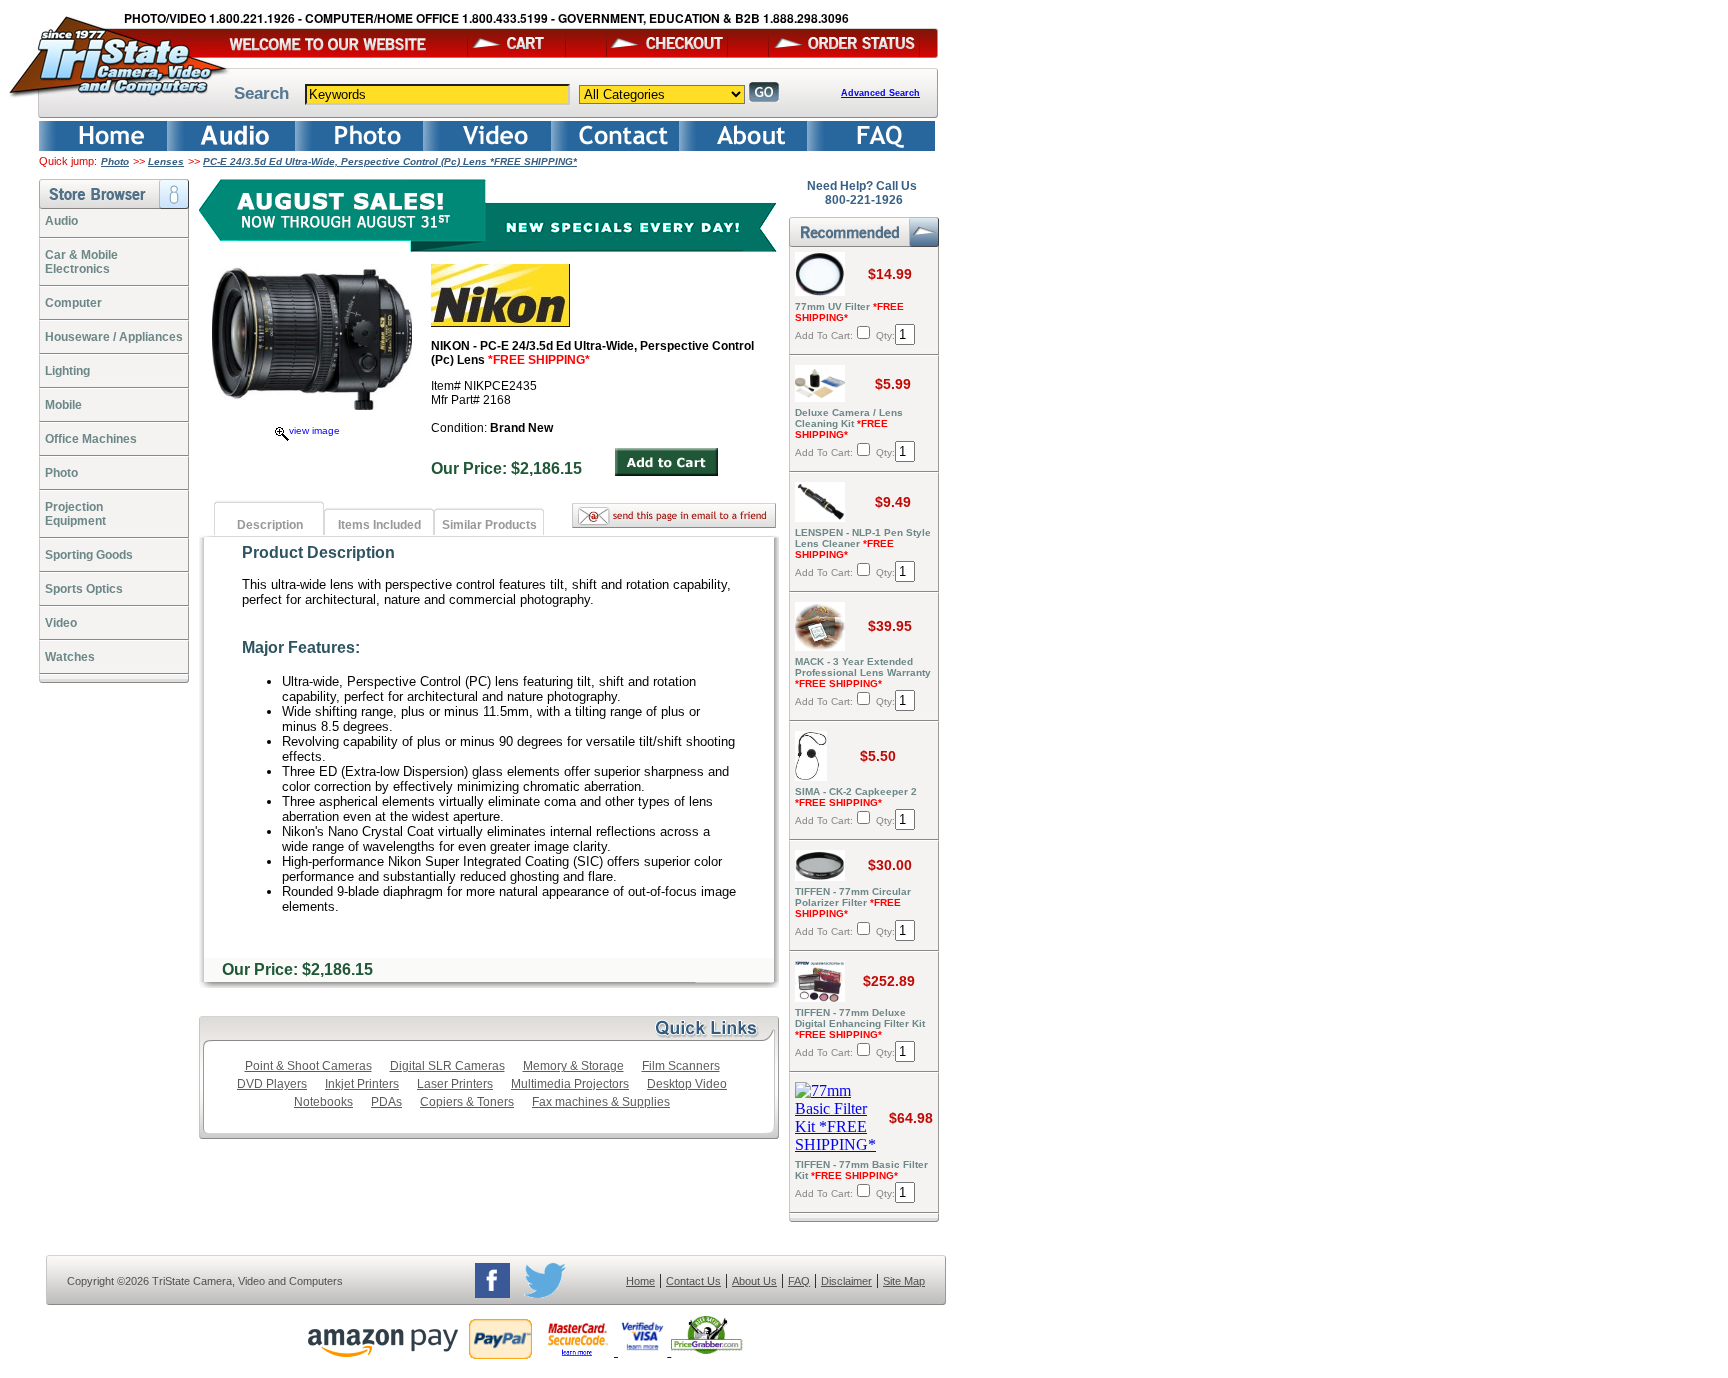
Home (640, 1281)
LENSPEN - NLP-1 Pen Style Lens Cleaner (863, 543)
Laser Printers (455, 1084)
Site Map (904, 1281)
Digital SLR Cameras (447, 1066)
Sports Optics (84, 589)
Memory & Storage (573, 1066)
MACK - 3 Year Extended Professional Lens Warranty (863, 672)
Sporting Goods (89, 555)
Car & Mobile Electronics (81, 262)
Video (61, 623)
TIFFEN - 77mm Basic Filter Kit (861, 1170)
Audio (61, 221)
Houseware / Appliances (114, 337)
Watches (70, 657)
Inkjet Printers (362, 1084)
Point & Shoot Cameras (308, 1066)
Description (270, 525)
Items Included (379, 525)
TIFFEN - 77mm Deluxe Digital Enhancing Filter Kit (860, 1023)
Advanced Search (880, 93)
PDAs (386, 1102)
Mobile (63, 405)
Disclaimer (846, 1281)
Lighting (67, 371)
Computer (73, 303)
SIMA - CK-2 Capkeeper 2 (856, 797)
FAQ (799, 1281)
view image (314, 430)
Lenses (166, 161)
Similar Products (489, 525)
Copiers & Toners (467, 1102)
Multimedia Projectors (570, 1084)
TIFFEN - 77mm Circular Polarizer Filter (853, 902)
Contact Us (693, 1281)
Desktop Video (687, 1084)
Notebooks (323, 1102)
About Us (754, 1281)
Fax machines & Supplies (601, 1102)
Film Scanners (681, 1066)
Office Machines (91, 439)
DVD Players (272, 1084)
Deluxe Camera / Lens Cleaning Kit (849, 423)
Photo (115, 161)
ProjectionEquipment (75, 514)
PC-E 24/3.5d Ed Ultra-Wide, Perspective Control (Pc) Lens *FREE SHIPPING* (390, 161)
